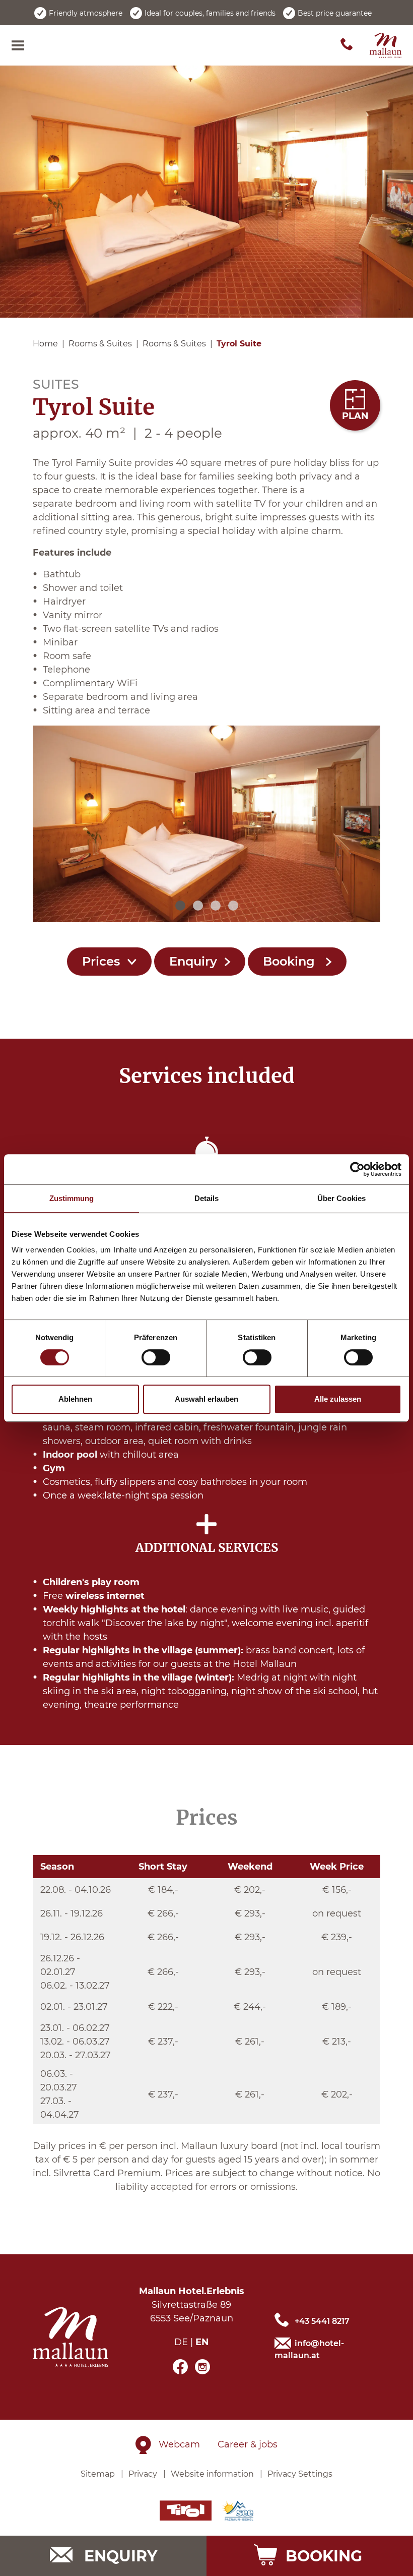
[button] (180, 906)
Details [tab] (207, 1198)
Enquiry (193, 961)
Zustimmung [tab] (72, 1198)
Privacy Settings (300, 2474)
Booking (291, 961)
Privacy (143, 2474)
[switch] (156, 1357)
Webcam (179, 2444)
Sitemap (98, 2474)
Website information (212, 2474)
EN (202, 2342)
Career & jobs (248, 2444)
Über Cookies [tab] (341, 1198)
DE (181, 2342)
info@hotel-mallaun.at (309, 2349)
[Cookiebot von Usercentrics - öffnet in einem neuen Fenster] (357, 1169)
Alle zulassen (338, 1399)
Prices (101, 961)
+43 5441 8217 (322, 2321)
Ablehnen (75, 1399)
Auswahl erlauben (206, 1399)
